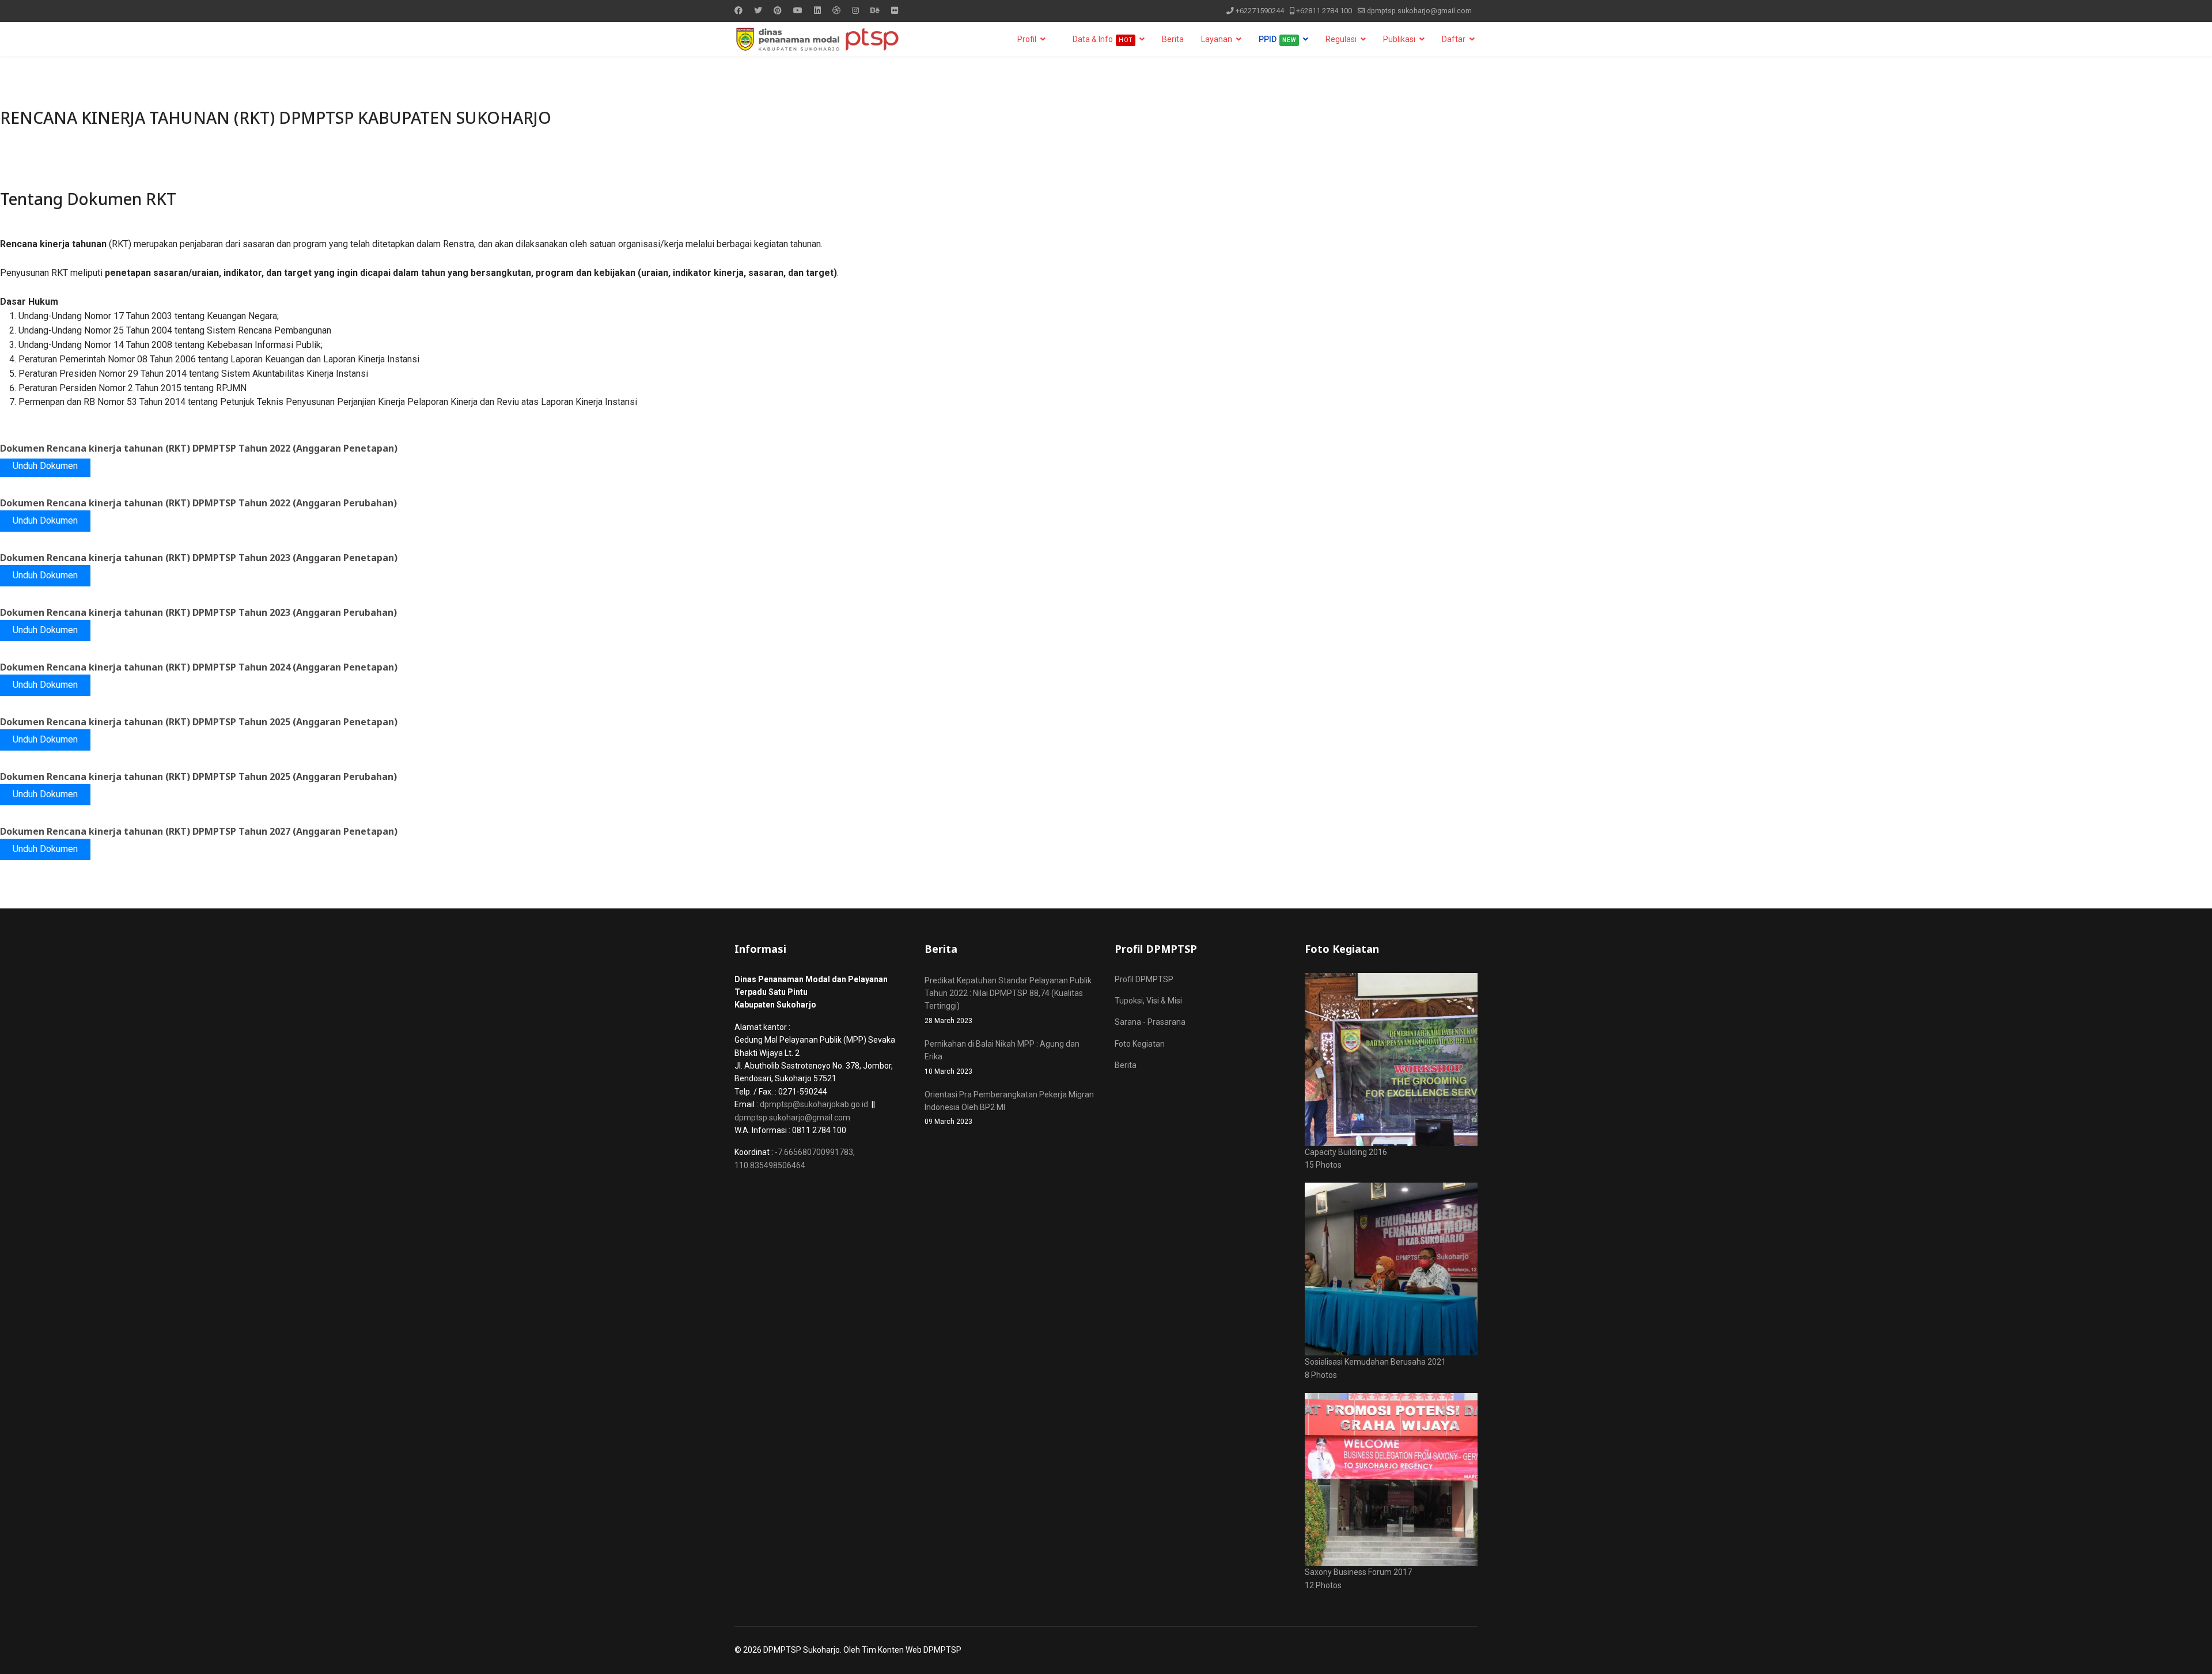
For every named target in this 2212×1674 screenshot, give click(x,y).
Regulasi (1341, 39)
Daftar (1454, 39)
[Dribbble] (836, 10)
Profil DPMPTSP (1144, 979)
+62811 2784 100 (1324, 11)
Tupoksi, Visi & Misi (1148, 1001)
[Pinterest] (778, 10)
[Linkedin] (817, 10)
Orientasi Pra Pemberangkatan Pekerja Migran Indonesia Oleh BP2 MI (1009, 1108)
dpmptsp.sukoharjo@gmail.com (1419, 11)
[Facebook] (738, 10)
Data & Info (1102, 39)
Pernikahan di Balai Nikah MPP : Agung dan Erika (1002, 1057)
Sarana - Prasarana (1150, 1022)
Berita (1173, 39)
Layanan (1217, 39)
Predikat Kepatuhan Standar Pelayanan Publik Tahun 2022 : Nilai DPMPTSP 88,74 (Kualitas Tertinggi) (1008, 1000)
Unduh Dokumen (45, 466)
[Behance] (875, 10)
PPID (1277, 39)
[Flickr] (895, 10)
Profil (1027, 39)
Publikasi (1399, 39)
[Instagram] (855, 10)
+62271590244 (1260, 11)
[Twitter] (758, 10)
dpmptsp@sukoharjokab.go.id (814, 1104)
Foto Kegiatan (1140, 1044)
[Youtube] (798, 10)
